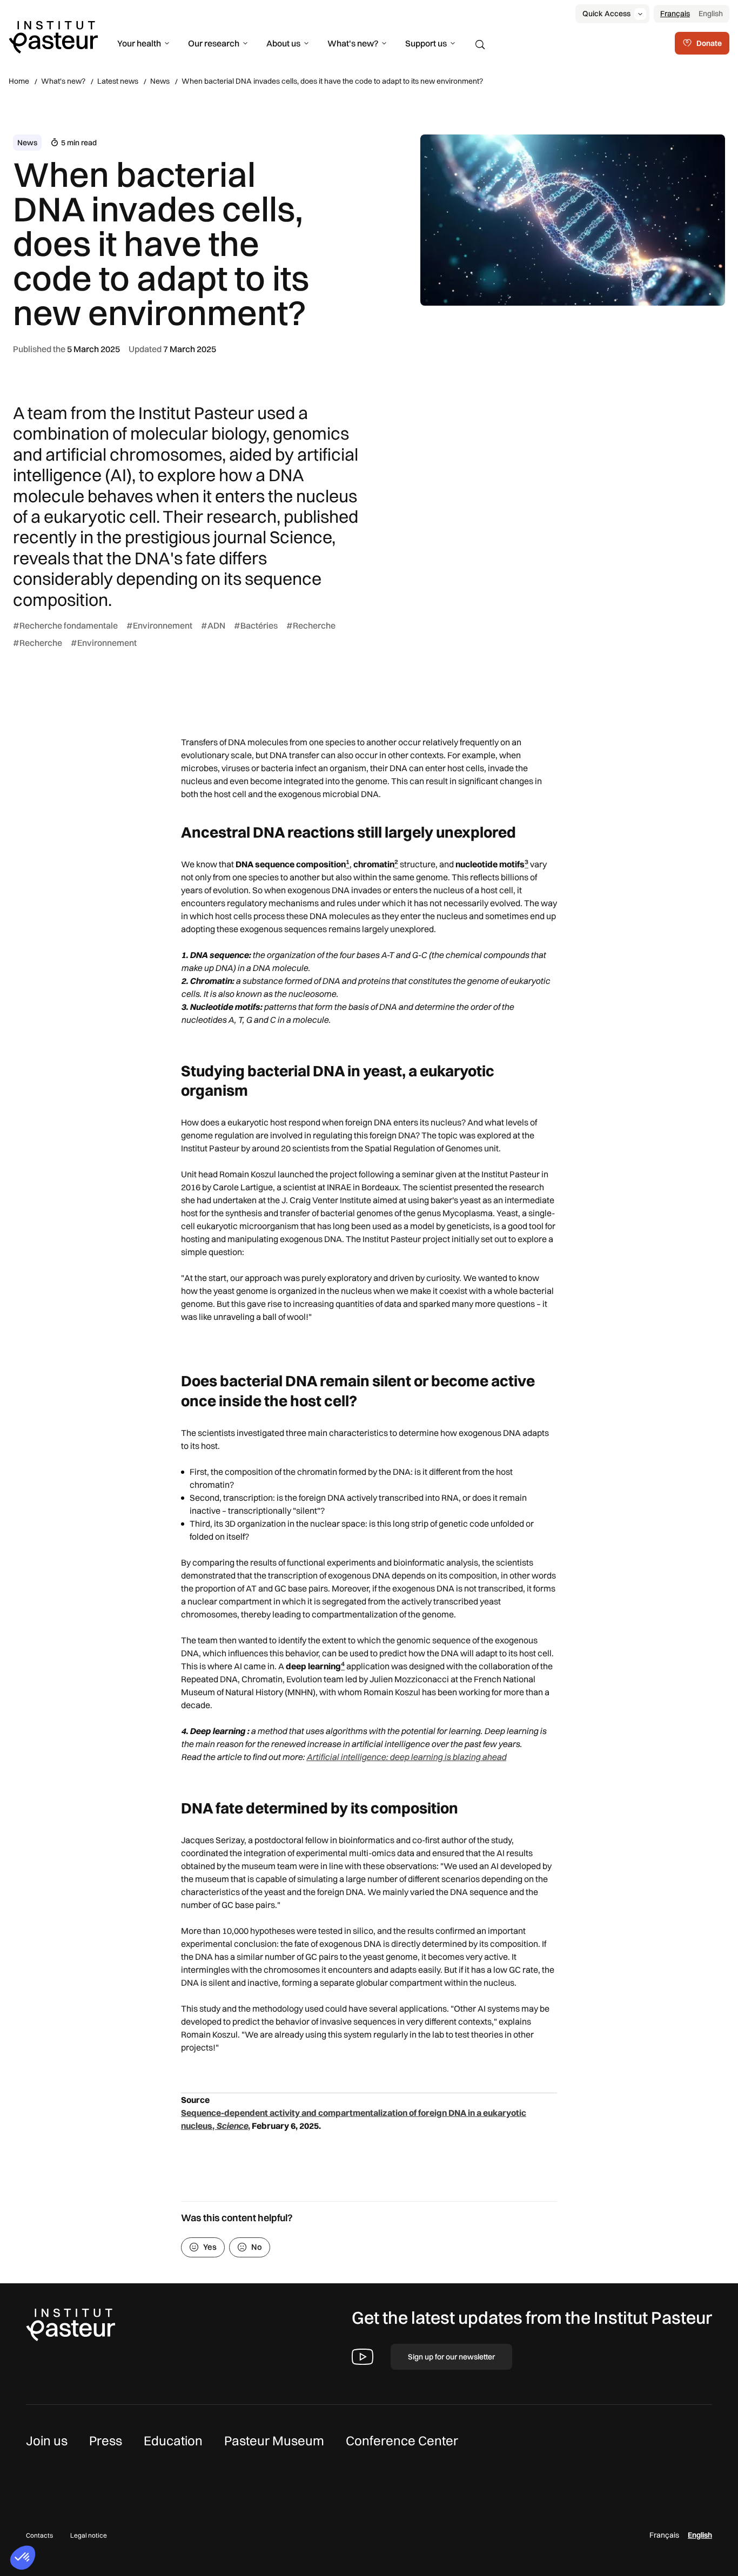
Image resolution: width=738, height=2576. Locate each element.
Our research (214, 43)
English (711, 14)
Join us (47, 2440)
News (160, 81)
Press (106, 2440)
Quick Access (606, 14)
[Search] (480, 45)
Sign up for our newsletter (451, 2357)
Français (675, 14)
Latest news (118, 81)
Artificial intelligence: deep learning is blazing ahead (406, 1757)
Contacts (39, 2535)
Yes (210, 2247)
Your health (139, 43)
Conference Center (402, 2440)
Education (173, 2440)
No (257, 2247)
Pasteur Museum (274, 2440)
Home (19, 81)
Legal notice (89, 2535)
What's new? (353, 43)
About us (283, 43)
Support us (426, 43)
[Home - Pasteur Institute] (53, 36)
